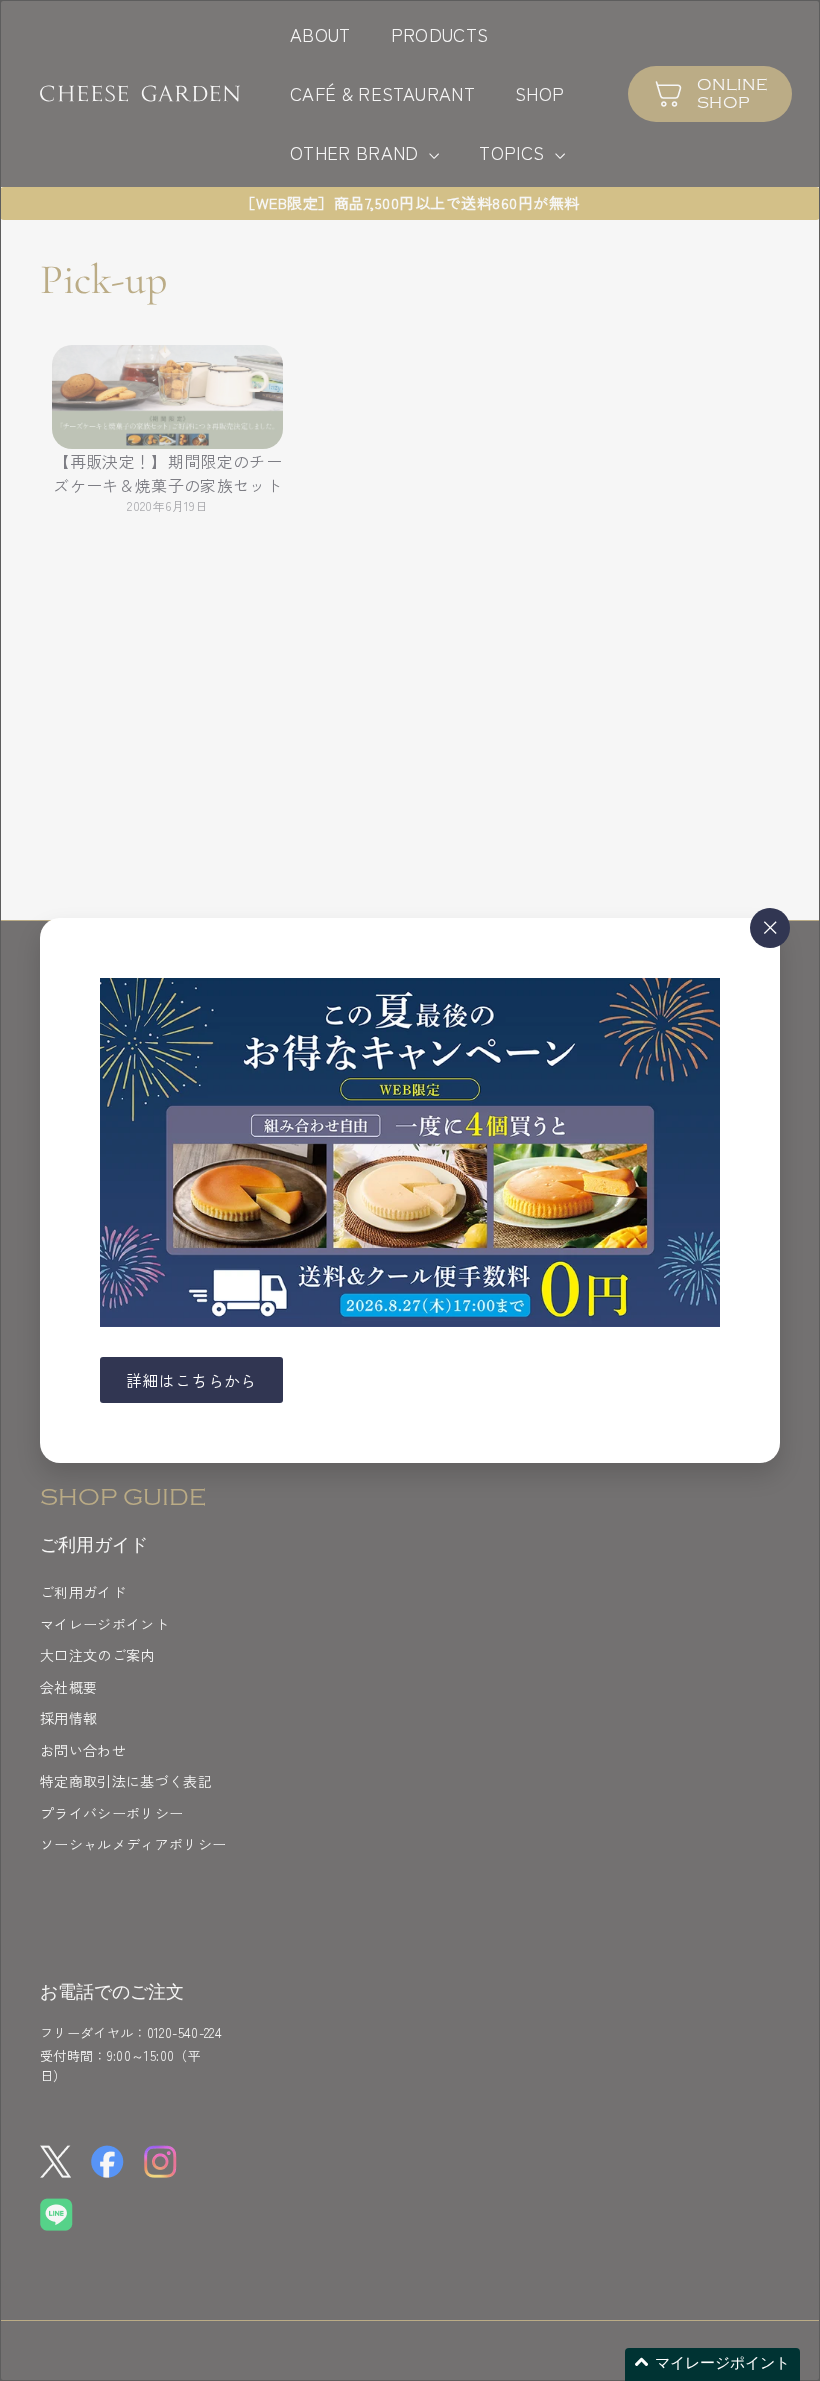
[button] (712, 2364)
